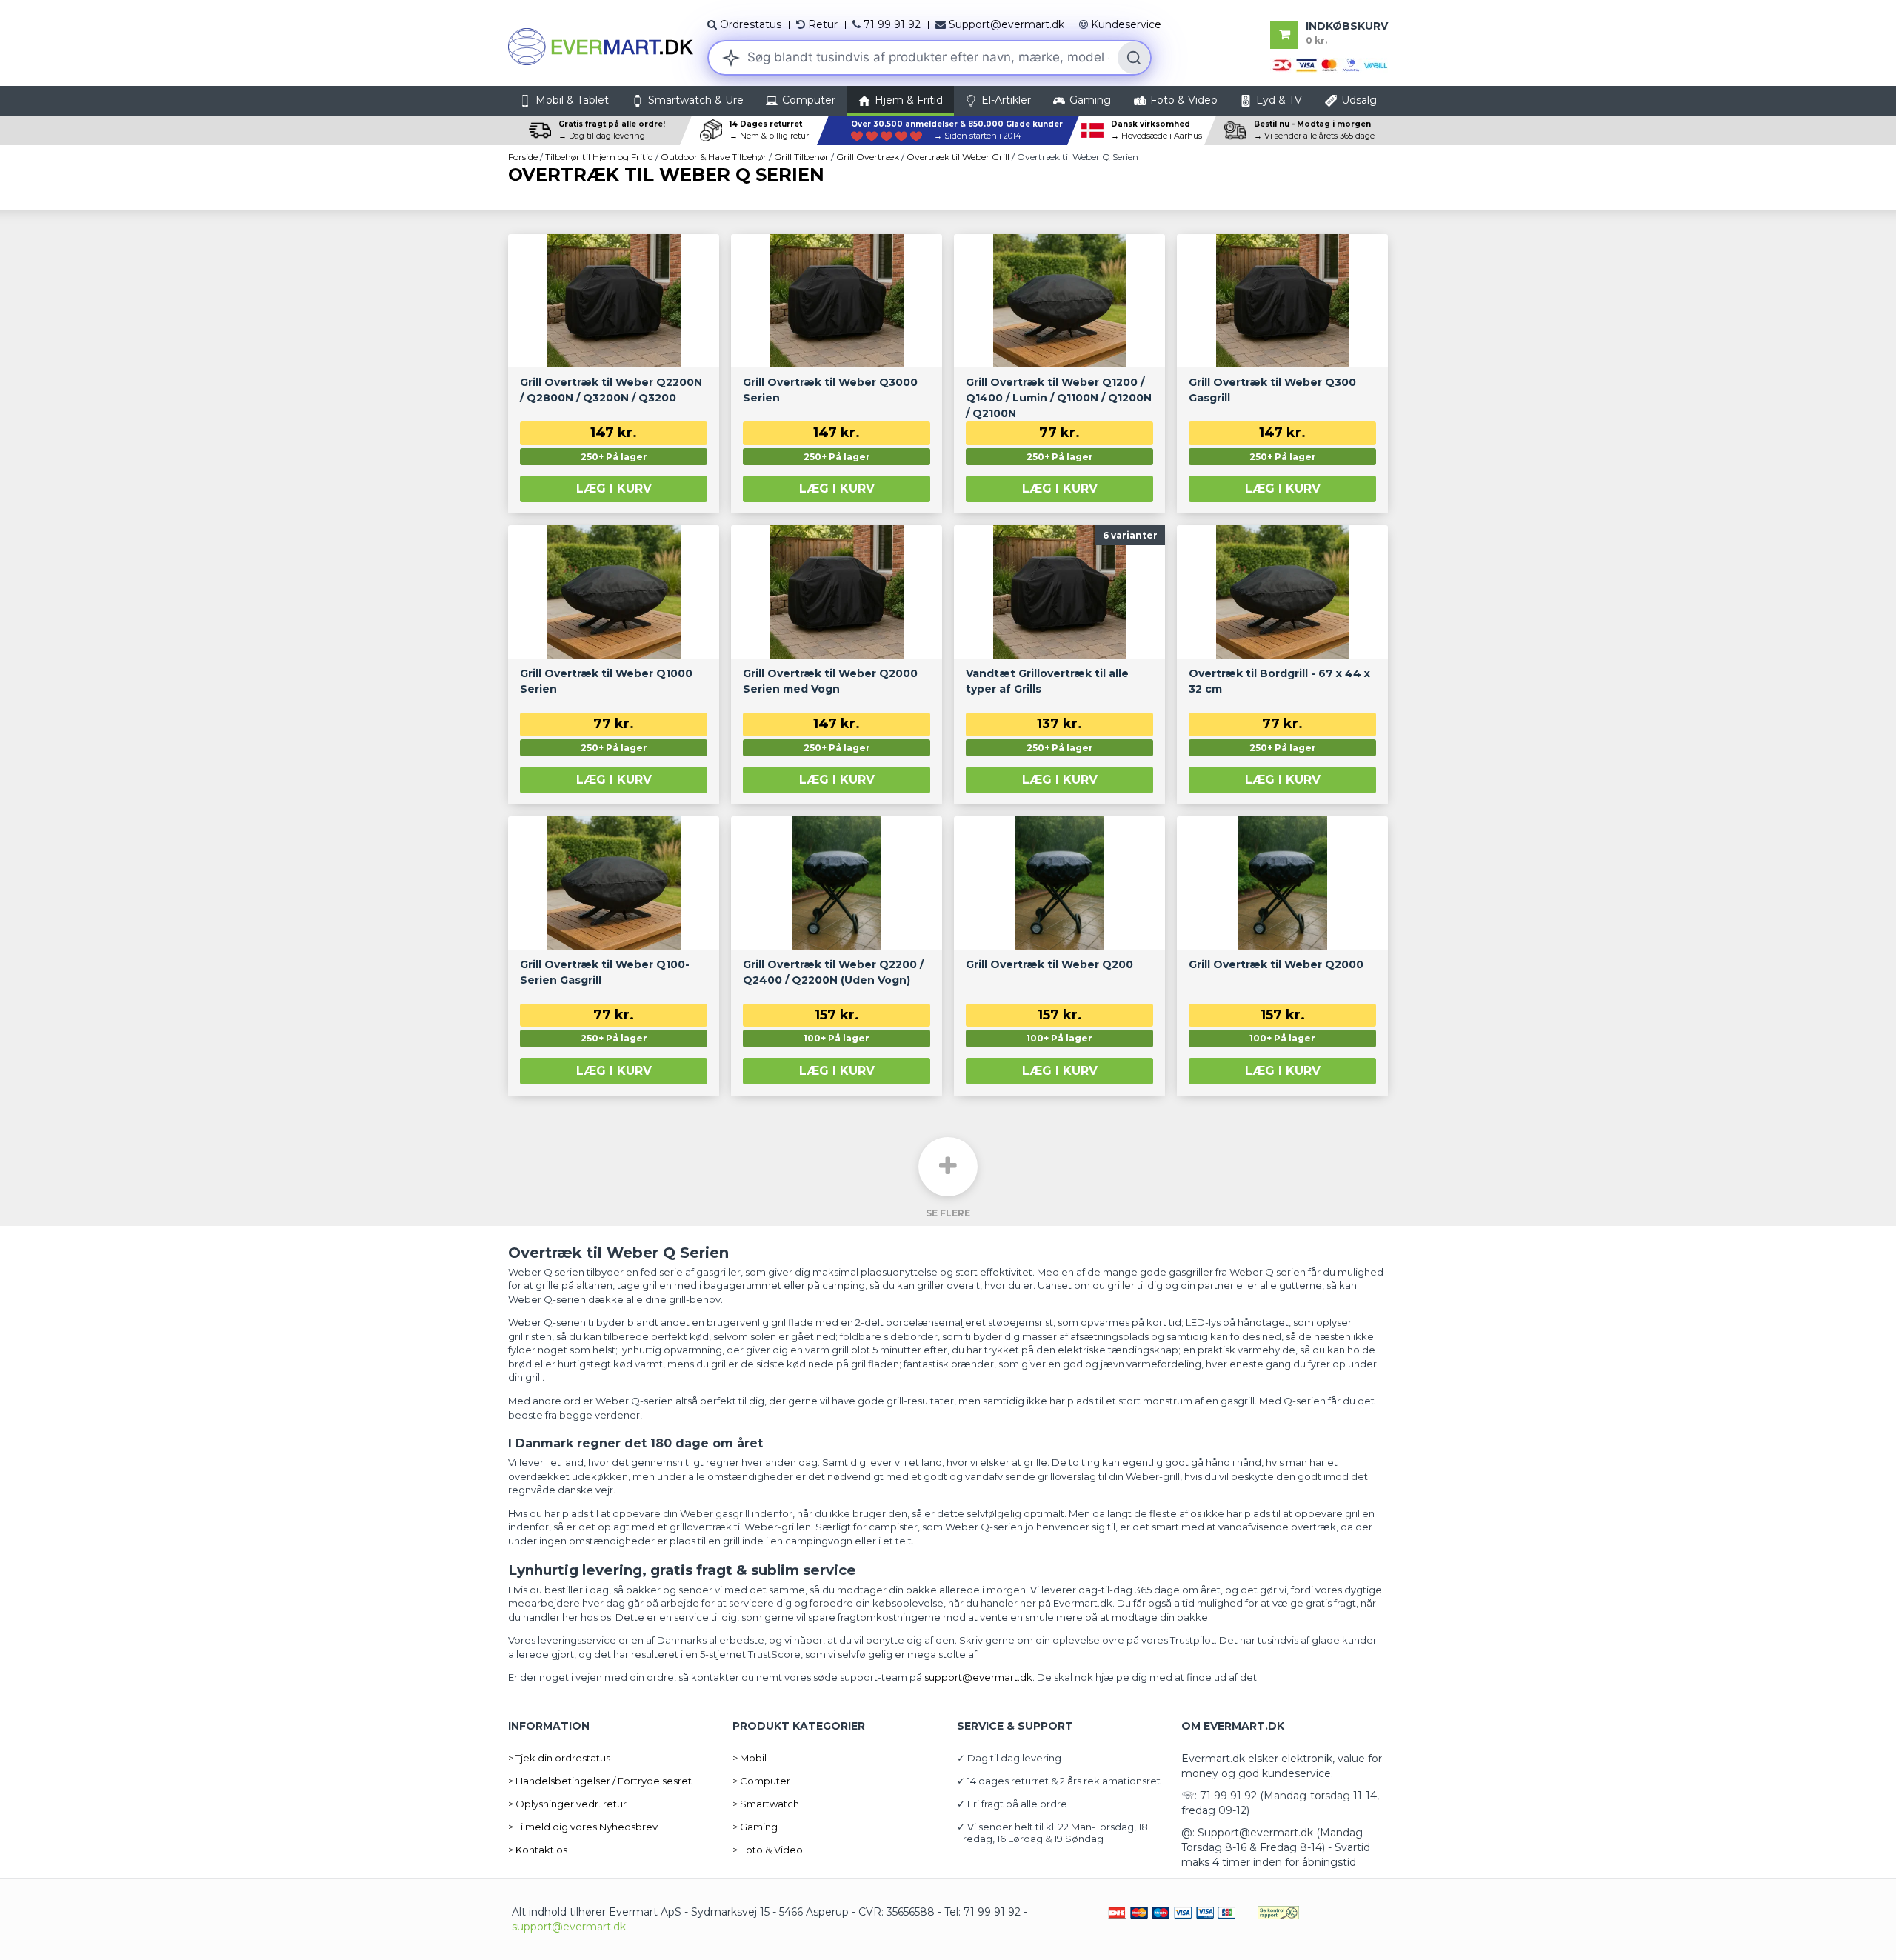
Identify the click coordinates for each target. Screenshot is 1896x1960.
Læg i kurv (614, 489)
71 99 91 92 (892, 24)
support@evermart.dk (569, 1927)
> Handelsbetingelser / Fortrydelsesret (600, 1781)
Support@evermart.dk (1007, 24)
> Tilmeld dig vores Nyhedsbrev (583, 1827)
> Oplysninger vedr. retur (567, 1804)
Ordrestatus (751, 24)
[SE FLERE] (948, 1167)
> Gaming (755, 1827)
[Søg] (1134, 58)
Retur (823, 24)
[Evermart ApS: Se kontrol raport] (1278, 1912)
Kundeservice (1126, 24)
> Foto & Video (768, 1850)
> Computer (761, 1781)
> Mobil (750, 1758)
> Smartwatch (766, 1804)
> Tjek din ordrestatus (559, 1758)
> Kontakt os (538, 1850)
